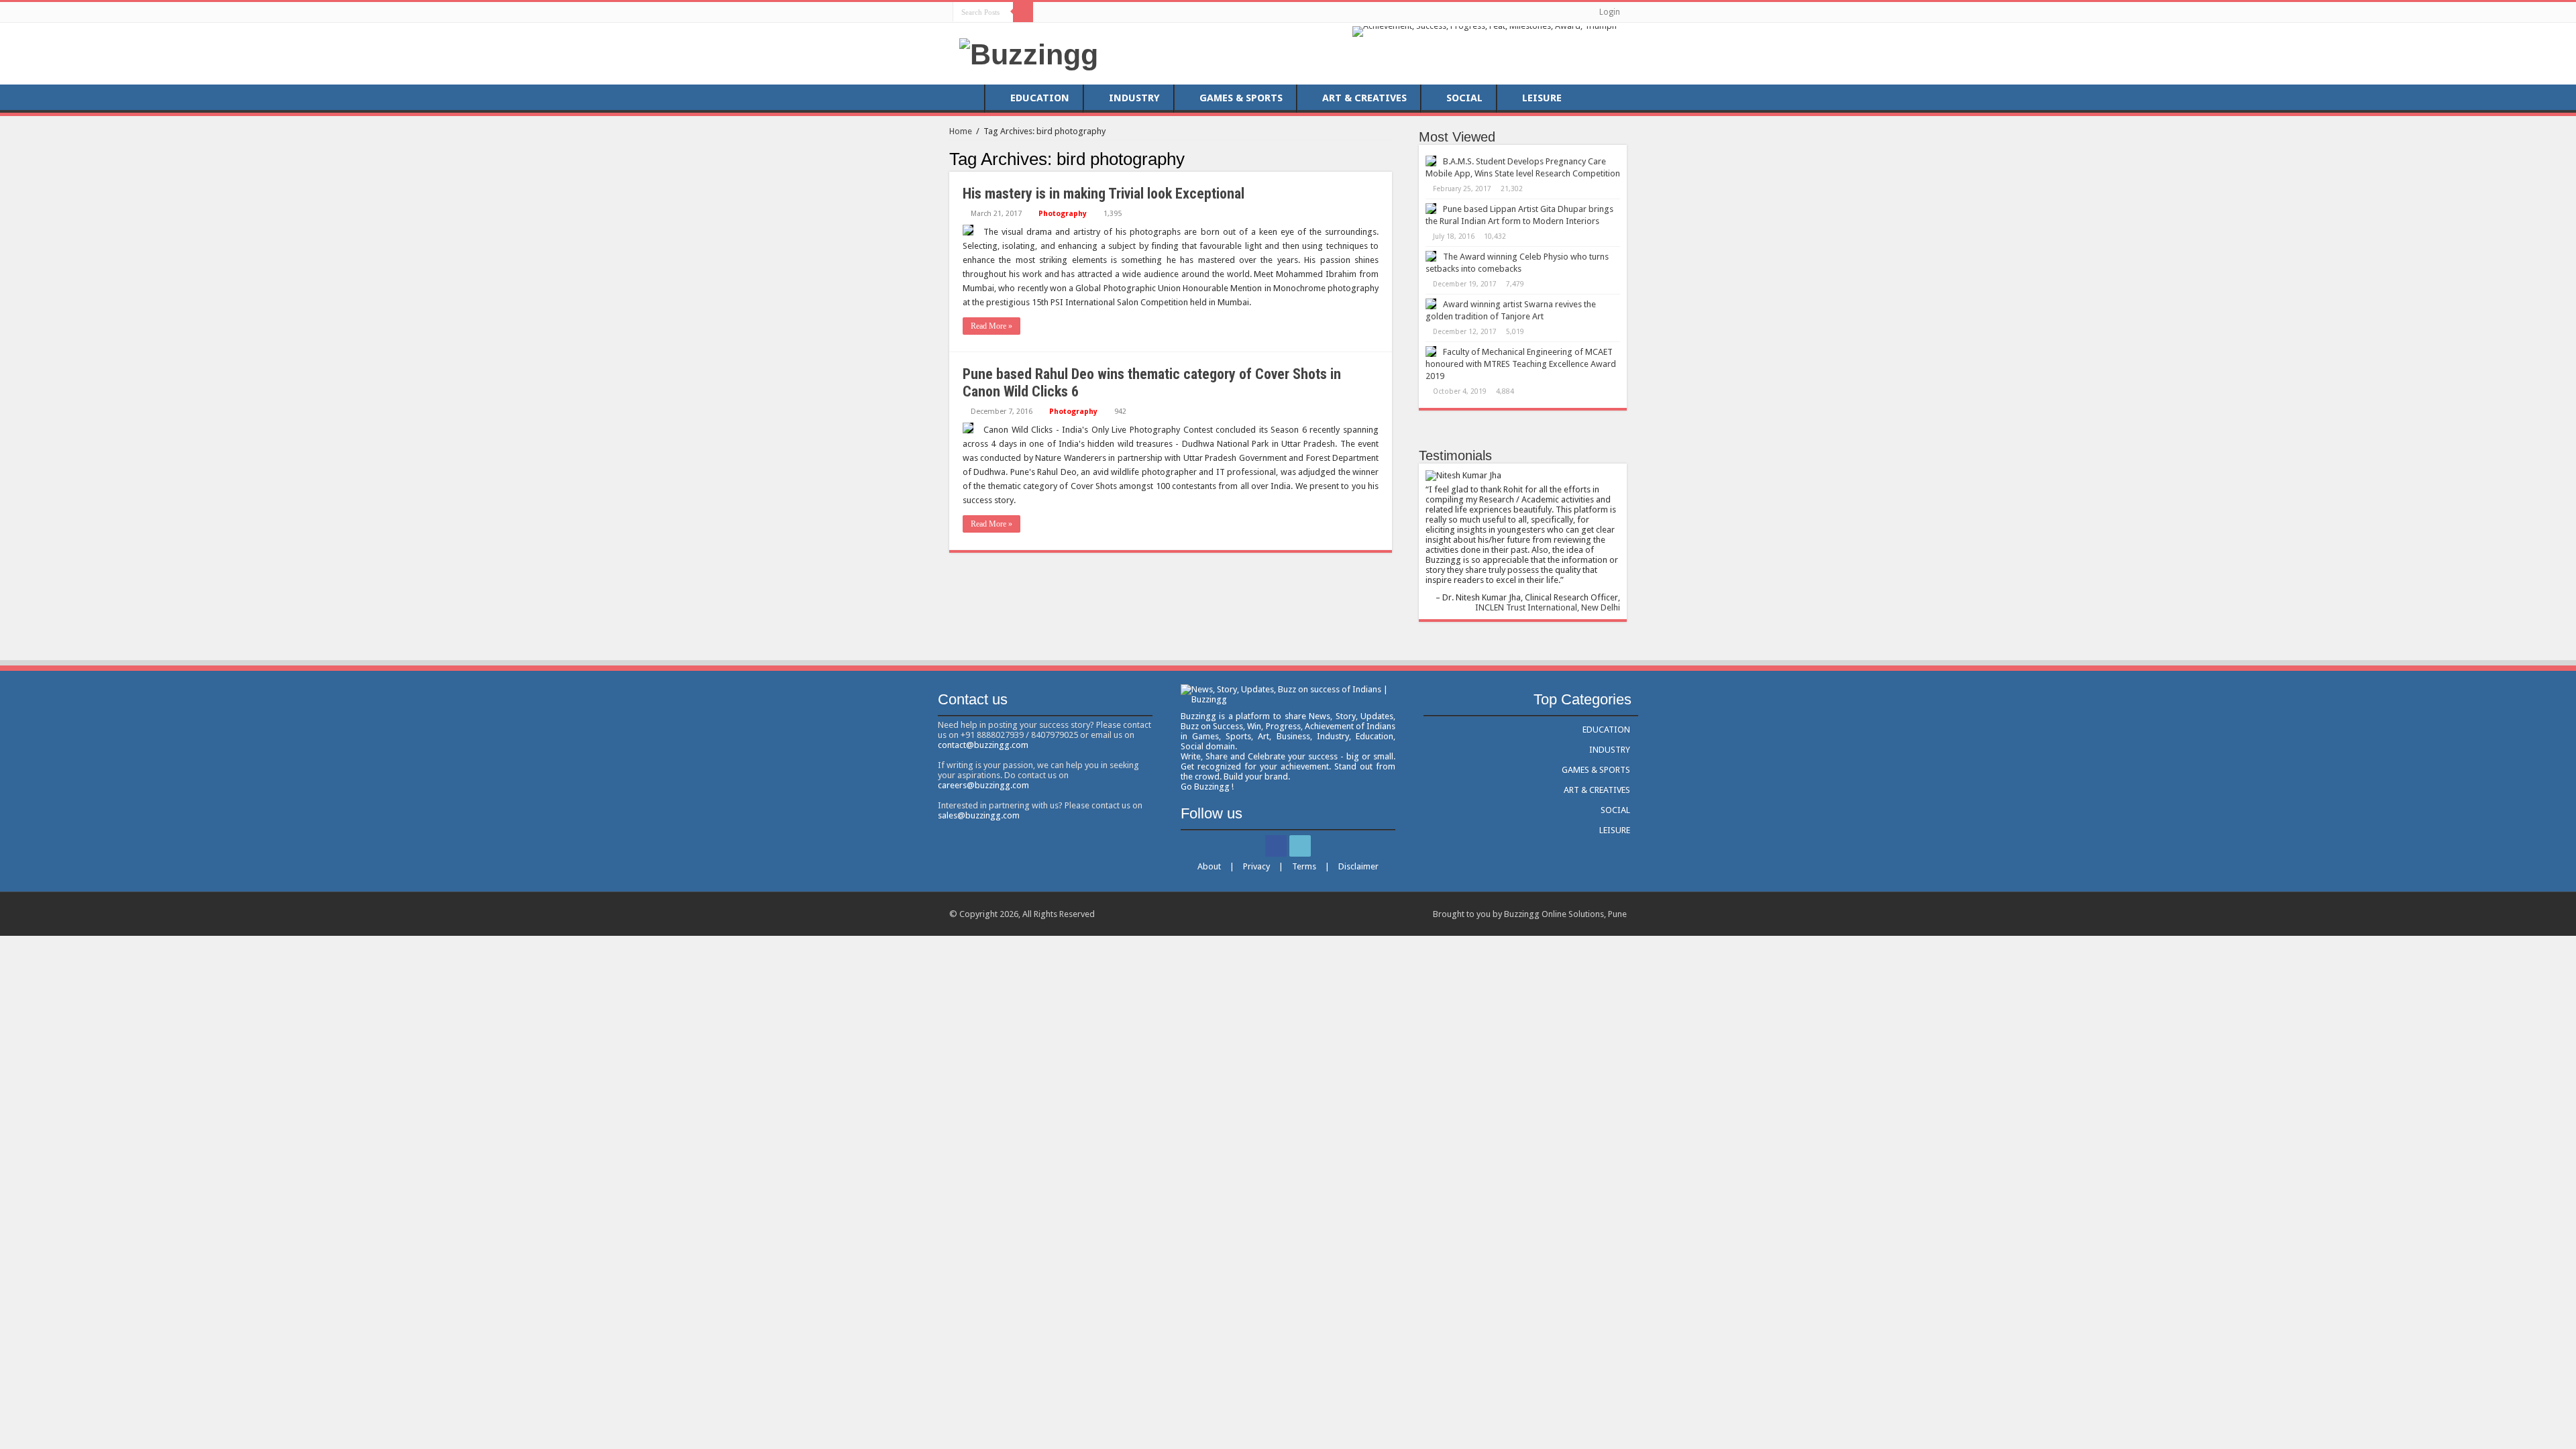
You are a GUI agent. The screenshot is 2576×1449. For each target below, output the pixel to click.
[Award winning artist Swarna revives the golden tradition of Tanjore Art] (1431, 304)
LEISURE (1542, 98)
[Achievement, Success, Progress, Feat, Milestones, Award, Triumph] (1485, 31)
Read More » (991, 326)
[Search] (1023, 12)
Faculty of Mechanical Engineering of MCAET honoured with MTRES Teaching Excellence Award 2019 (1521, 364)
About (1209, 866)
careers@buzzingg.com (983, 785)
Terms (1304, 866)
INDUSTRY (1134, 98)
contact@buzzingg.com (983, 745)
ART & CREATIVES (1364, 98)
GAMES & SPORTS (1241, 98)
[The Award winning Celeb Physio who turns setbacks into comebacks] (1431, 256)
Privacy (1256, 866)
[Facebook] (1046, 11)
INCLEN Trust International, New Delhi (1548, 607)
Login (1610, 12)
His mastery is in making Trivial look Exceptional (1104, 194)
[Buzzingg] (1029, 52)
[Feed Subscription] (1388, 158)
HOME (967, 98)
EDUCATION (1040, 98)
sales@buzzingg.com (979, 815)
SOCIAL (1464, 98)
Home (961, 131)
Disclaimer (1358, 866)
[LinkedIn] (1059, 11)
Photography (1063, 214)
